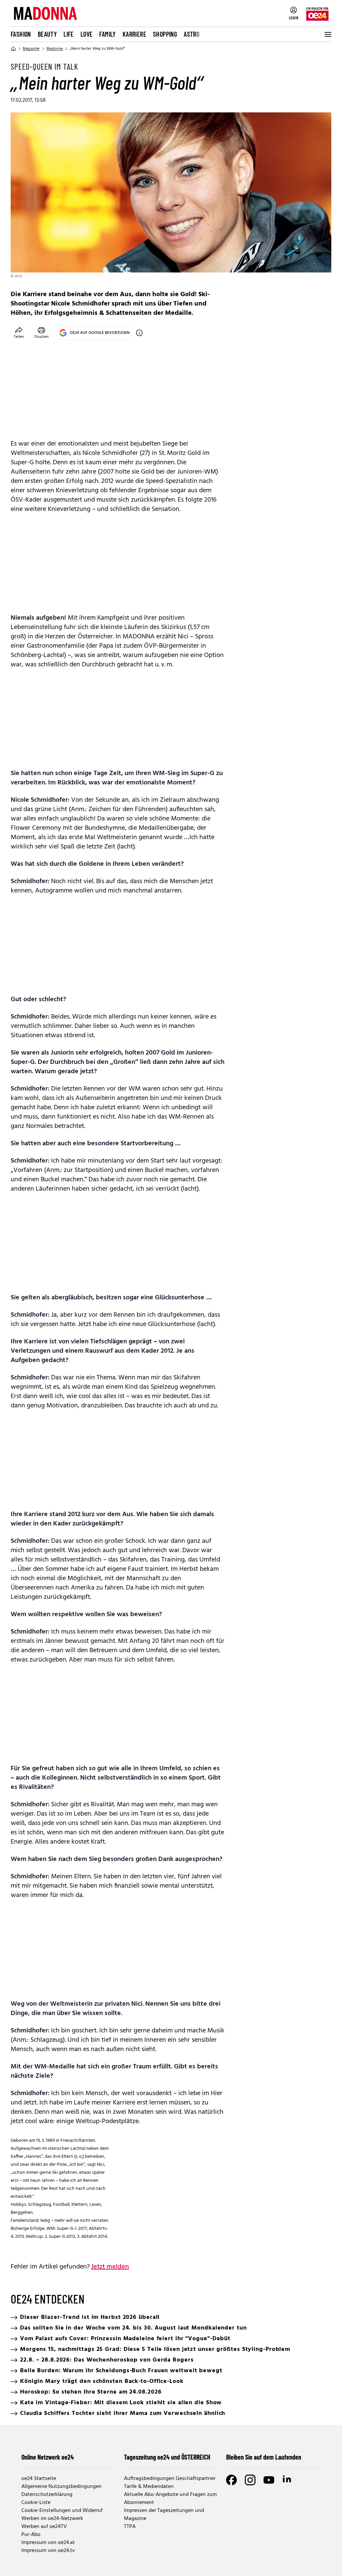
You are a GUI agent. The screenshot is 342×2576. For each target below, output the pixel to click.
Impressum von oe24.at (48, 2543)
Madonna (55, 49)
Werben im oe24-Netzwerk (52, 2519)
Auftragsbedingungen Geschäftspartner (170, 2479)
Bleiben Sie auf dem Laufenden (264, 2457)
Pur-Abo (31, 2535)
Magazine (31, 49)
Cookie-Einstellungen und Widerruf (62, 2511)
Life (69, 34)
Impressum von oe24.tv (48, 2551)
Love (87, 34)
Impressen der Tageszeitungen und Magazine (164, 2515)
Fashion (21, 34)
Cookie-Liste (36, 2503)
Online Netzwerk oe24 (48, 2457)
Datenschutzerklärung (47, 2495)
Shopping (165, 34)
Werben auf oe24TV (44, 2527)
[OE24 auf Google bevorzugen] (139, 333)
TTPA (130, 2527)
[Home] (13, 49)
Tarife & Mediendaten (149, 2487)
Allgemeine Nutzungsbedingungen (61, 2487)
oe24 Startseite (39, 2479)
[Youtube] (269, 2480)
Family (107, 34)
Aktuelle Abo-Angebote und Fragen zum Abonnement (170, 2499)
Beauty (47, 34)
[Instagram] (250, 2480)
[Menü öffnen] (327, 34)
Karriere (134, 34)
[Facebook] (231, 2480)
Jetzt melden (110, 2267)
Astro (192, 34)
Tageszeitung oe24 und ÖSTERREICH (167, 2457)
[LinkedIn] (288, 2480)
